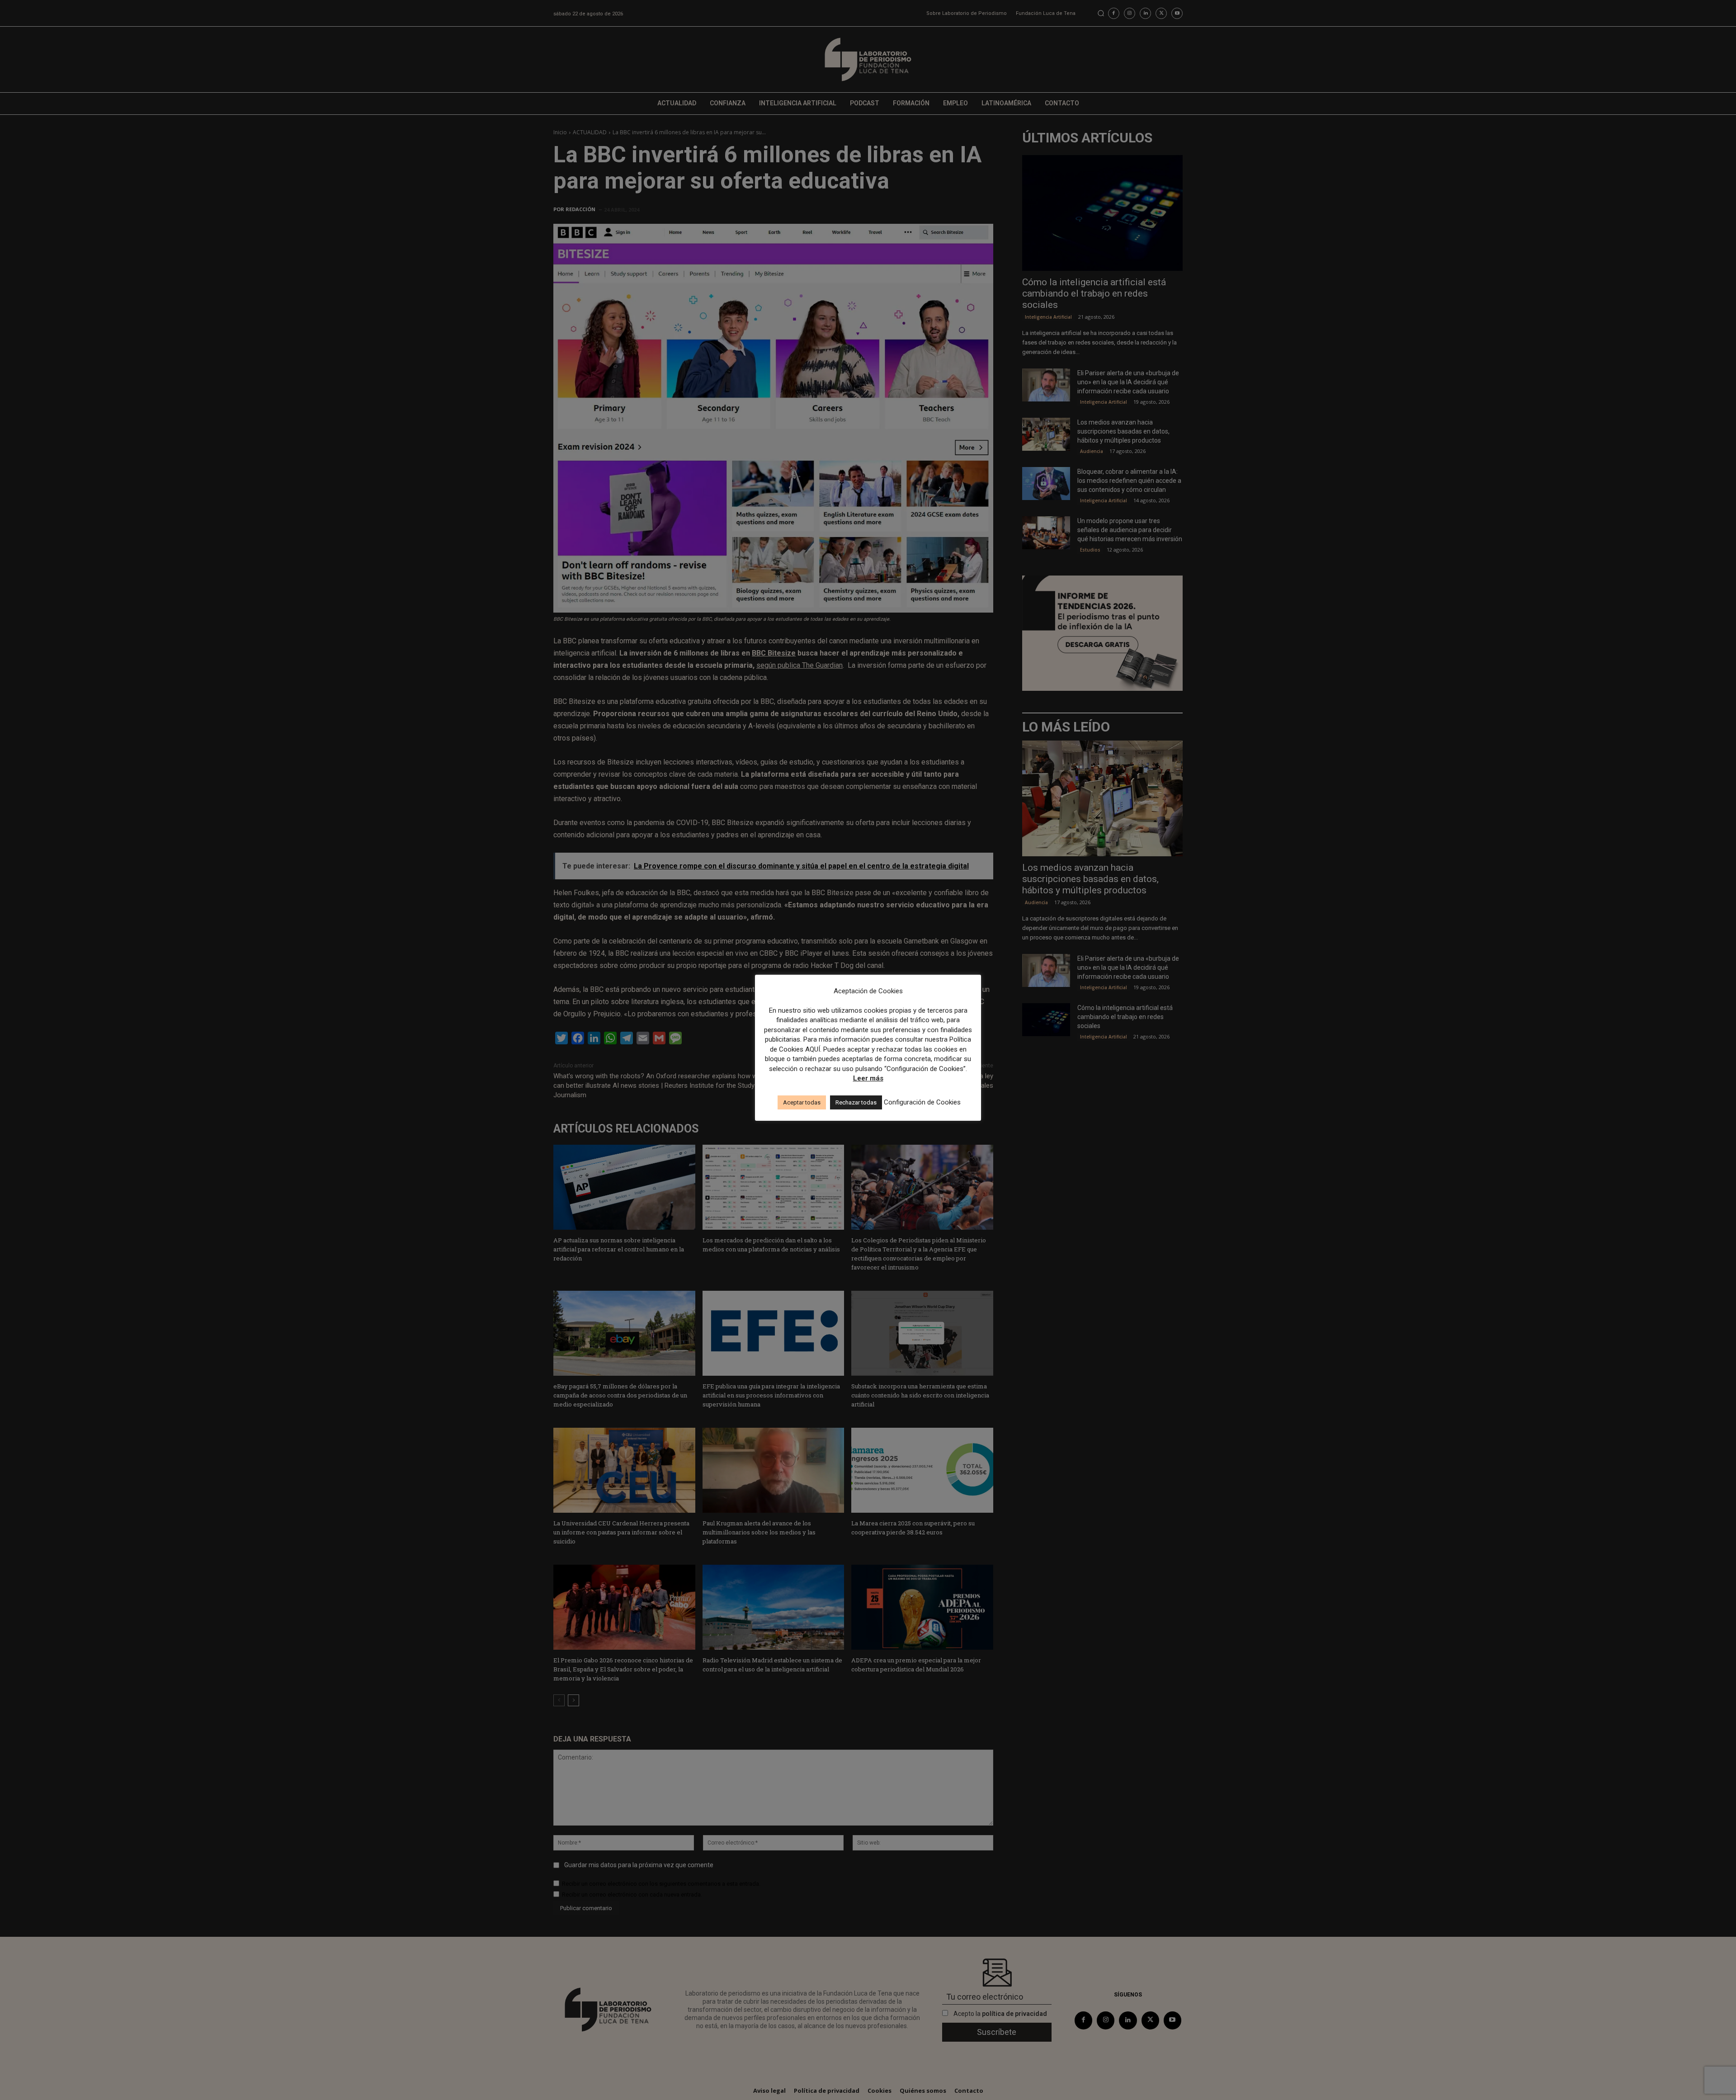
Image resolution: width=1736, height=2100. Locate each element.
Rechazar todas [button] (856, 1102)
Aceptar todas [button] (802, 1102)
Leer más (868, 1078)
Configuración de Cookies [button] (922, 1102)
